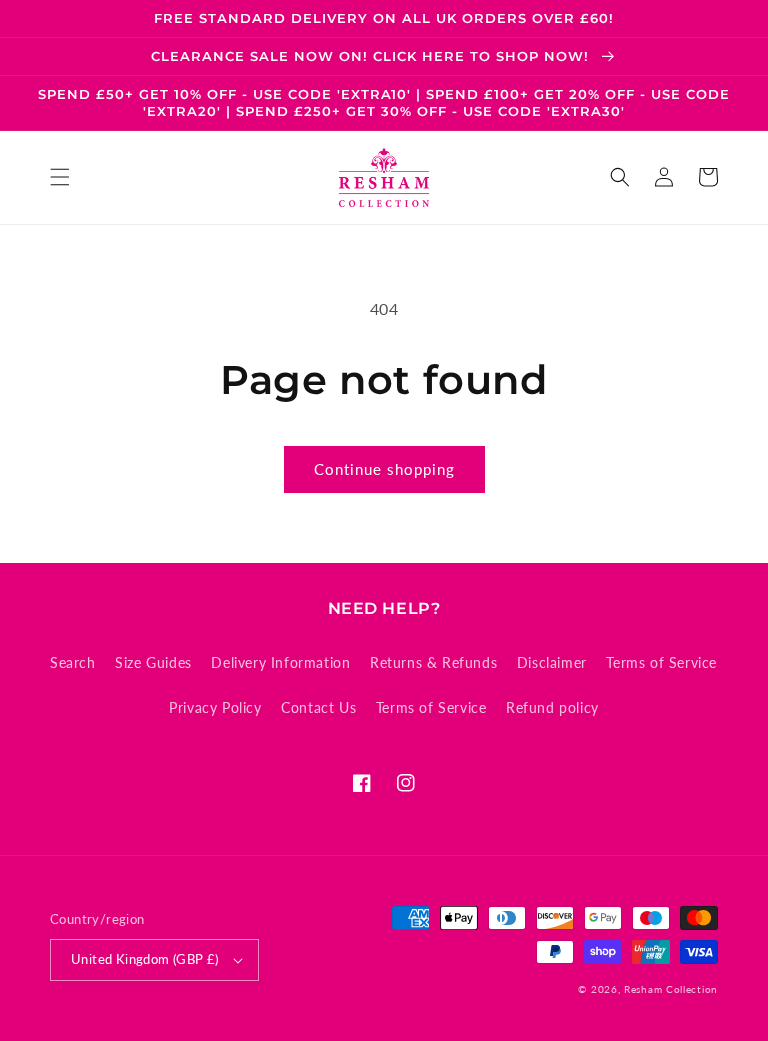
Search (73, 662)
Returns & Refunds (433, 662)
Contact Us (318, 707)
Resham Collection (671, 989)
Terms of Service (661, 662)
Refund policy (552, 707)
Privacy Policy (215, 707)
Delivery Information (280, 662)
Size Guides (153, 662)
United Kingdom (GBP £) (145, 959)
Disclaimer (552, 662)
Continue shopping (384, 469)
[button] (60, 177)
